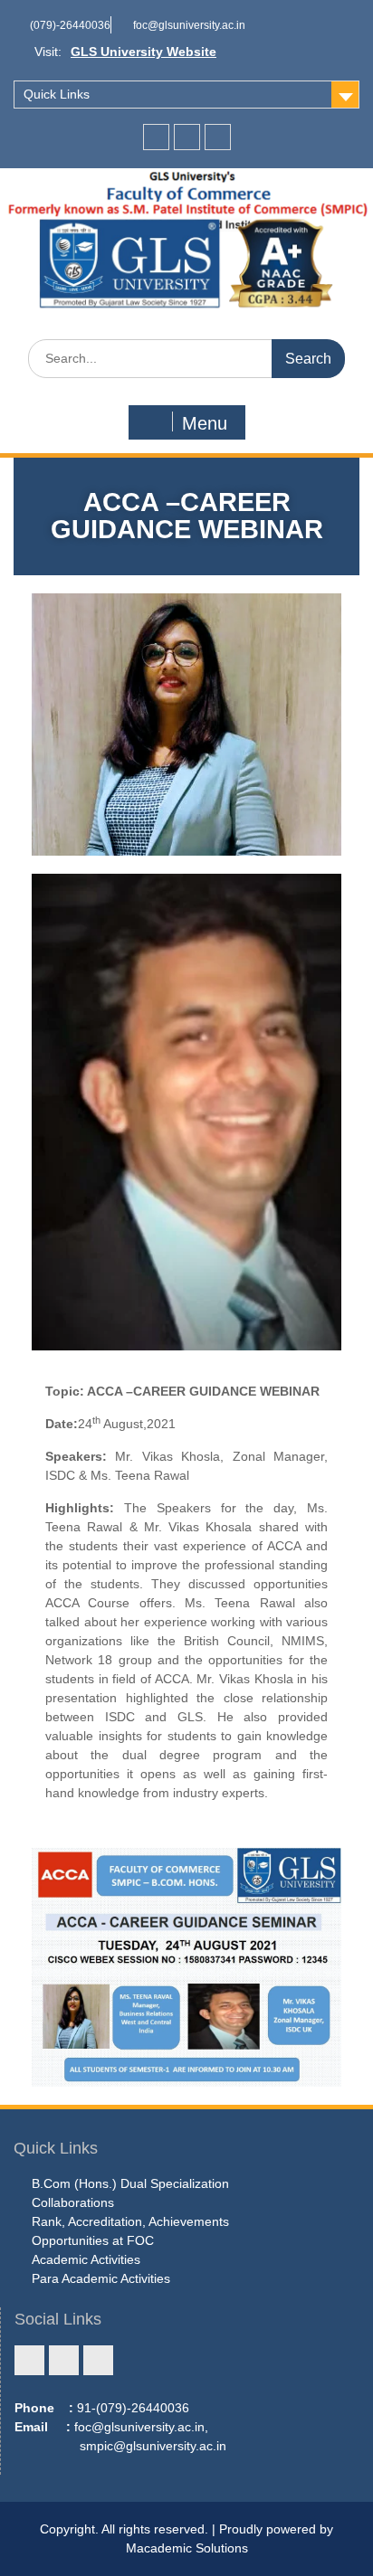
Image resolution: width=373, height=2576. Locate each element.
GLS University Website (143, 52)
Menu (205, 423)
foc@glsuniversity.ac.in (189, 25)
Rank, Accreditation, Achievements (130, 2221)
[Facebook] (156, 137)
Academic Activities (86, 2259)
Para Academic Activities (101, 2278)
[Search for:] (186, 358)
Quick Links (57, 94)
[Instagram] (187, 137)
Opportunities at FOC (93, 2240)
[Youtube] (218, 137)
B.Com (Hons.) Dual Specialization (130, 2183)
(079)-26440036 (70, 25)
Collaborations (73, 2202)
